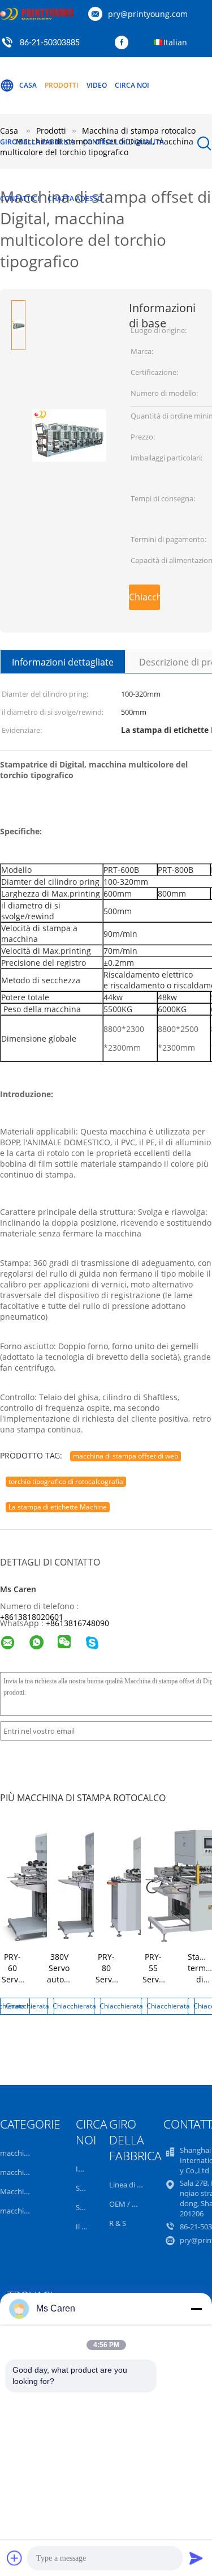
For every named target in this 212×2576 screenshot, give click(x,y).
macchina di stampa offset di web (126, 1456)
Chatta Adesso (75, 199)
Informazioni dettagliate (63, 662)
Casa (28, 85)
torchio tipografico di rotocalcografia (66, 1481)
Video (97, 85)
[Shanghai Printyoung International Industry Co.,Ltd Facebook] (124, 43)
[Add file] (15, 2558)
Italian (175, 42)
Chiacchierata (144, 597)
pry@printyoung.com (148, 14)
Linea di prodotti (137, 2185)
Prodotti (62, 85)
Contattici (20, 199)
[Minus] (196, 2309)
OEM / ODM (129, 2204)
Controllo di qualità (123, 142)
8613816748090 (80, 1623)
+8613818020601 (32, 1617)
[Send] (196, 2558)
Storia (86, 2188)
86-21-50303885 (50, 43)
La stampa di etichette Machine (58, 1507)
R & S (118, 2223)
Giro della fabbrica (37, 142)
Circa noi (132, 85)
